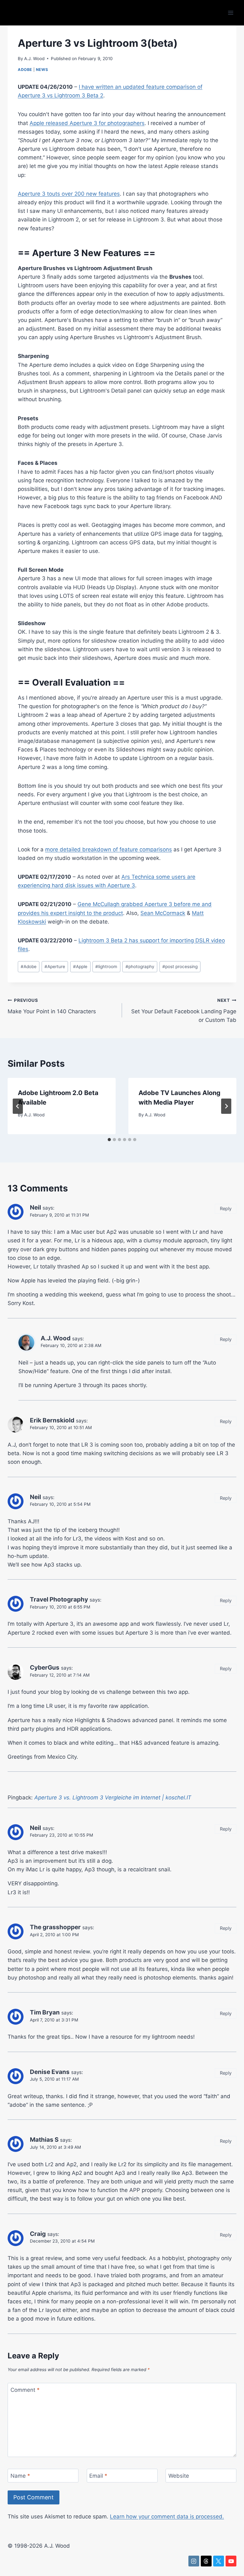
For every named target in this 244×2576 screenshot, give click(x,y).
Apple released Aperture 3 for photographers (87, 123)
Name (20, 2476)
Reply (226, 1208)
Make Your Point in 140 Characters (52, 1006)
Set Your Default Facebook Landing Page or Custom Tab (184, 1010)
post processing (180, 967)
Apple (80, 967)
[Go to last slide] (18, 1106)
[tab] (109, 1140)
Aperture (55, 967)
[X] (219, 2561)
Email (98, 2476)
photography (140, 967)
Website (179, 2476)
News (42, 70)
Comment (25, 2390)
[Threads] (206, 2561)
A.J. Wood (34, 59)
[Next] (226, 1106)
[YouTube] (231, 2561)
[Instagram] (194, 2561)
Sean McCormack (163, 913)
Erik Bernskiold (52, 1420)
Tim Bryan (45, 2012)
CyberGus (45, 1668)
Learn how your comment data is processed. (167, 2517)
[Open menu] (230, 13)
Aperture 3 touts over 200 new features (69, 194)
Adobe (25, 70)
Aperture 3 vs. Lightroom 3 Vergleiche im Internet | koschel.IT (113, 1798)
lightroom (106, 967)
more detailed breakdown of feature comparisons (108, 849)
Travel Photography (59, 1599)
